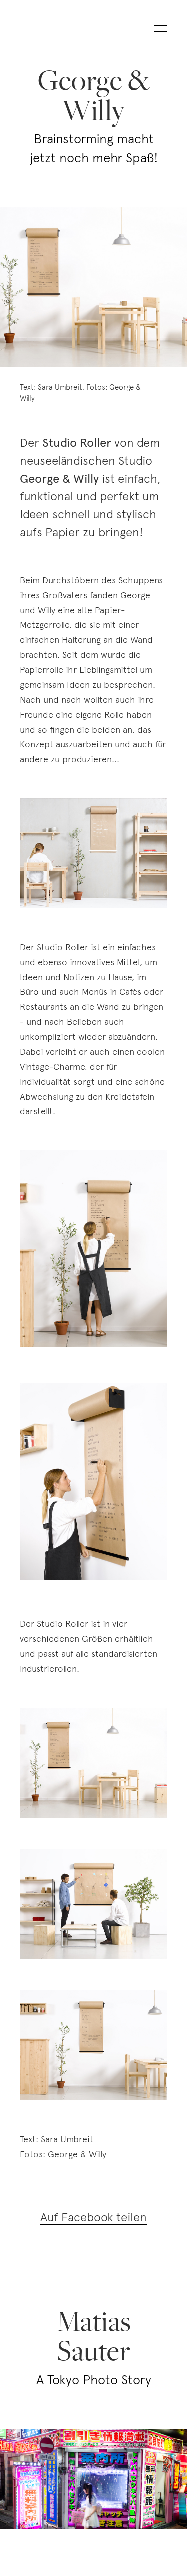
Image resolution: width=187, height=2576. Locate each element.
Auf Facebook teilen (93, 2217)
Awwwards (22, 83)
